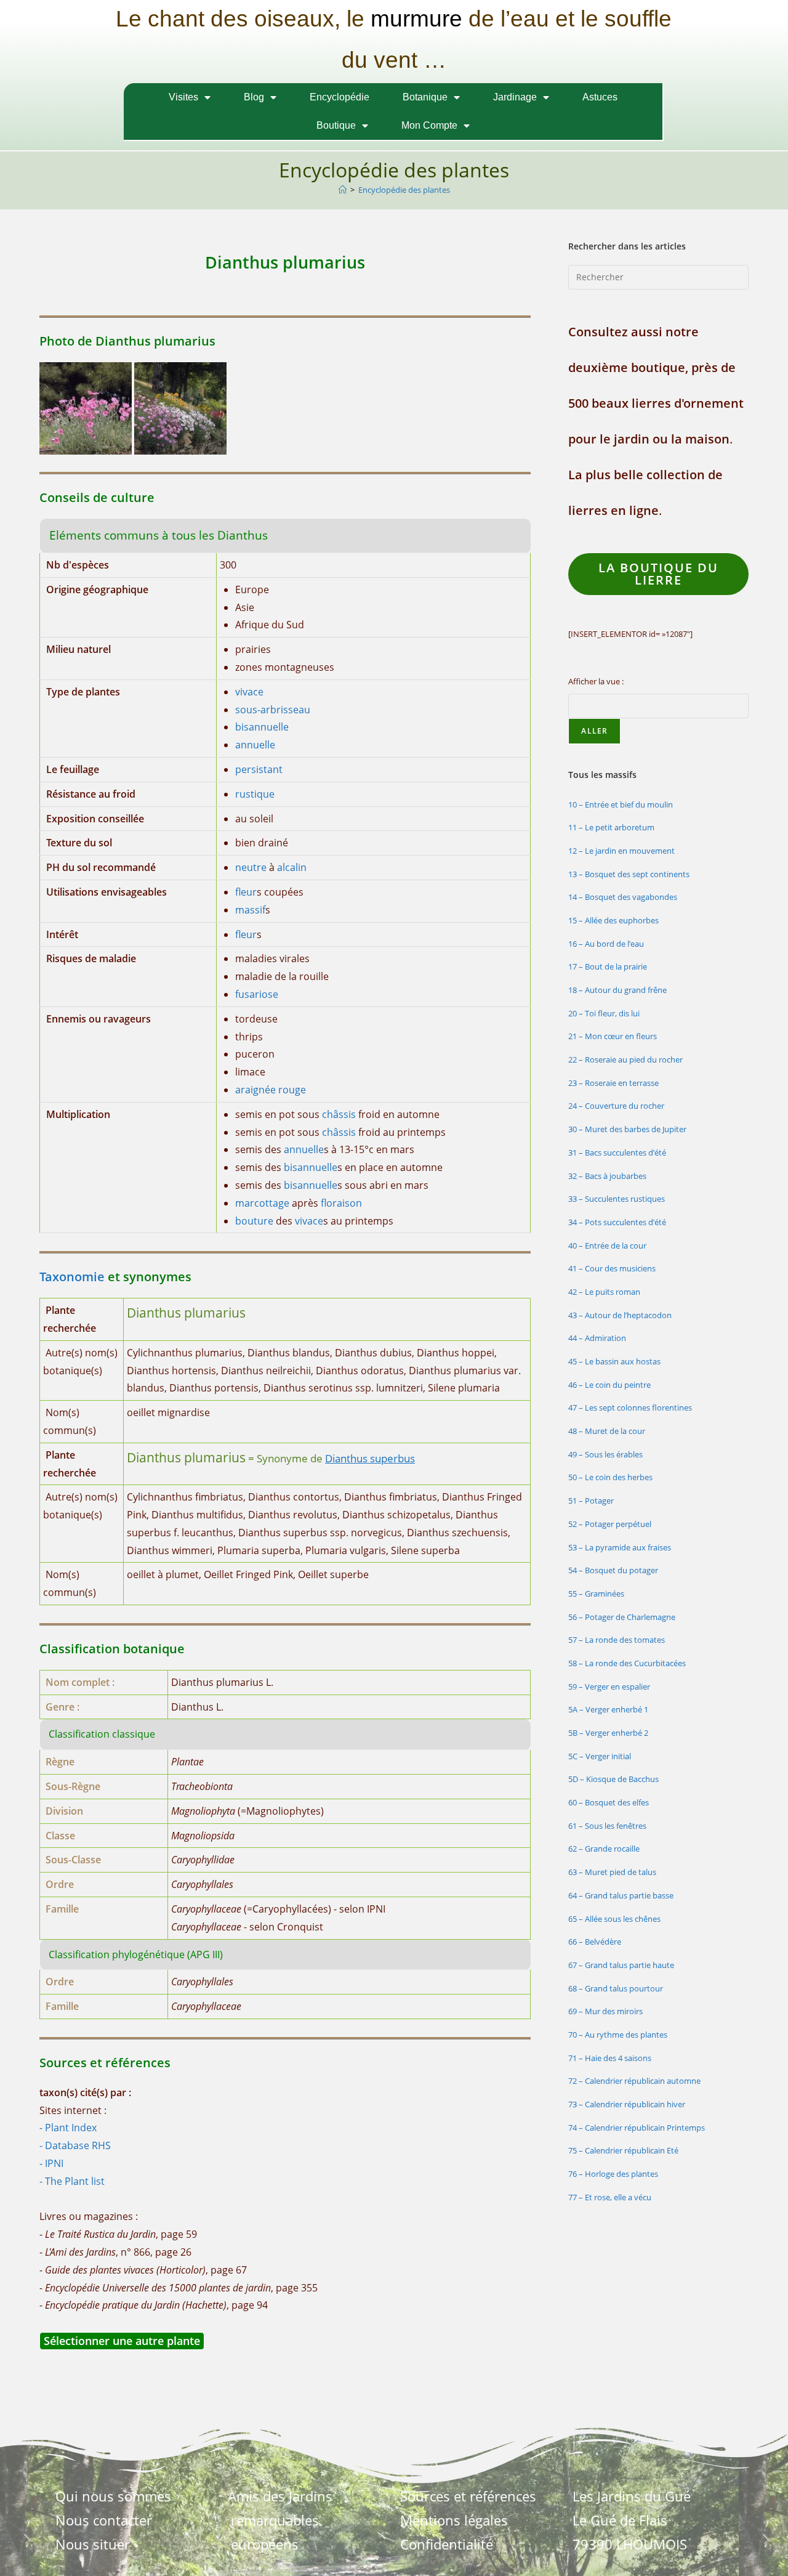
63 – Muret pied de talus (612, 1872)
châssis (339, 1114)
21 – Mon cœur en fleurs (613, 1036)
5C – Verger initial (600, 1756)
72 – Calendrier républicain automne (634, 2081)
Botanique (425, 97)
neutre (251, 867)
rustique (255, 794)
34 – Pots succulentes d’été (617, 1222)
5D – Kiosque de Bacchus (613, 1779)
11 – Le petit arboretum (611, 827)
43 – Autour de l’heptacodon (620, 1315)
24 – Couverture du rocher (616, 1106)
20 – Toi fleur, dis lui (604, 1013)
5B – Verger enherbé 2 (608, 1733)
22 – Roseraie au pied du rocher (625, 1059)
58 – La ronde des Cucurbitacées (627, 1663)
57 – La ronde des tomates (617, 1640)
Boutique (336, 125)
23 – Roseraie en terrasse (613, 1083)
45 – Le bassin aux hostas (614, 1361)
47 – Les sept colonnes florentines (630, 1407)
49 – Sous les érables (605, 1454)
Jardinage (515, 97)
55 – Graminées (596, 1594)
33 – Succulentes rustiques (617, 1199)
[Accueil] (343, 190)
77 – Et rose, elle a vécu (610, 2197)
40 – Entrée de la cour (607, 1245)
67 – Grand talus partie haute (621, 1965)
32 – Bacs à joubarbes (607, 1176)
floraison (341, 1203)
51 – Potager (591, 1501)
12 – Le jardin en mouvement (621, 851)
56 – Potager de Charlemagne (622, 1617)
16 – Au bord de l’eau (606, 944)
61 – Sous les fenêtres (607, 1826)
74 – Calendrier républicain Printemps (637, 2128)
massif (250, 910)
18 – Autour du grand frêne (617, 990)
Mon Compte (429, 125)
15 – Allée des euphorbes (613, 920)
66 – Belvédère (595, 1942)
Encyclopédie (340, 97)
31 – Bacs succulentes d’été (617, 1152)
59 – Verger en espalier (609, 1687)
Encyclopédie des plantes (404, 190)
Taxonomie (72, 1277)
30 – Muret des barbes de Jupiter (627, 1129)
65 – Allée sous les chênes (614, 1919)
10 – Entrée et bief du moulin (621, 804)
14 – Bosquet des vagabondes (623, 897)
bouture (254, 1221)
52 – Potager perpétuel (610, 1524)
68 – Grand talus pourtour (616, 1988)
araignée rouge (271, 1090)
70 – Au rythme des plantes (618, 2035)
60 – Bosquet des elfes (609, 1802)
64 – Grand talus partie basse (621, 1895)
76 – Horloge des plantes (613, 2174)
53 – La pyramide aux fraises (620, 1547)
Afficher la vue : (596, 681)
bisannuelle (262, 727)
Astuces (600, 97)
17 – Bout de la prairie (608, 966)
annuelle (255, 745)
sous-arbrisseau (273, 710)
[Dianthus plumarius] (86, 407)
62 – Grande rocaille (604, 1849)
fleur (246, 892)
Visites (183, 97)
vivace (249, 692)
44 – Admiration (597, 1338)
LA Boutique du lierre (658, 574)
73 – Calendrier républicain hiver (627, 2104)
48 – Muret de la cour (607, 1431)
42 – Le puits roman (604, 1292)
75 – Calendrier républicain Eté (623, 2150)
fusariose (257, 994)
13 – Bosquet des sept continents (629, 874)
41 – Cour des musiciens (612, 1268)
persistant (259, 769)
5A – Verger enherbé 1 (608, 1709)
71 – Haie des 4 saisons (610, 2058)
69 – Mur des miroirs (605, 2011)
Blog (254, 97)
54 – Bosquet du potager (613, 1570)
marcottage (262, 1203)
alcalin (292, 867)
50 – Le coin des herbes (610, 1477)
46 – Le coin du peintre (609, 1385)
